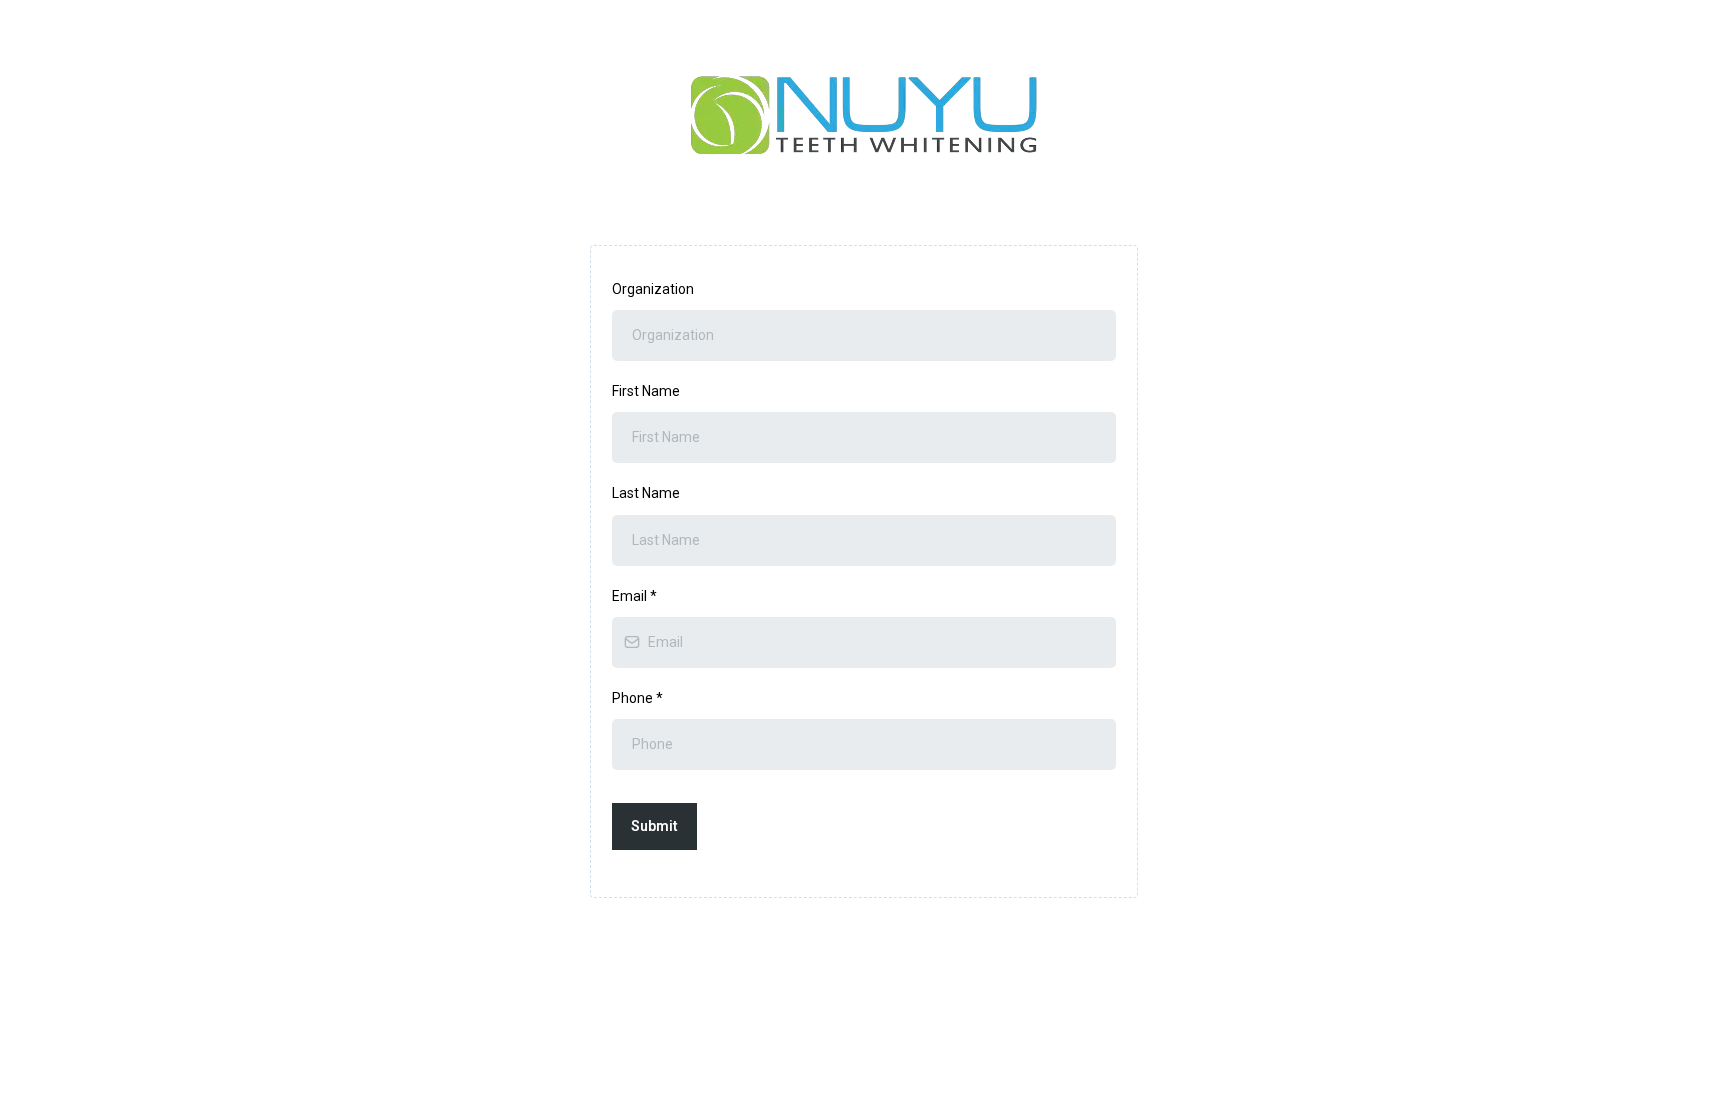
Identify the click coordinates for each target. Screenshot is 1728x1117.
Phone (637, 698)
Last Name (646, 493)
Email (634, 596)
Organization (653, 289)
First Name (646, 391)
